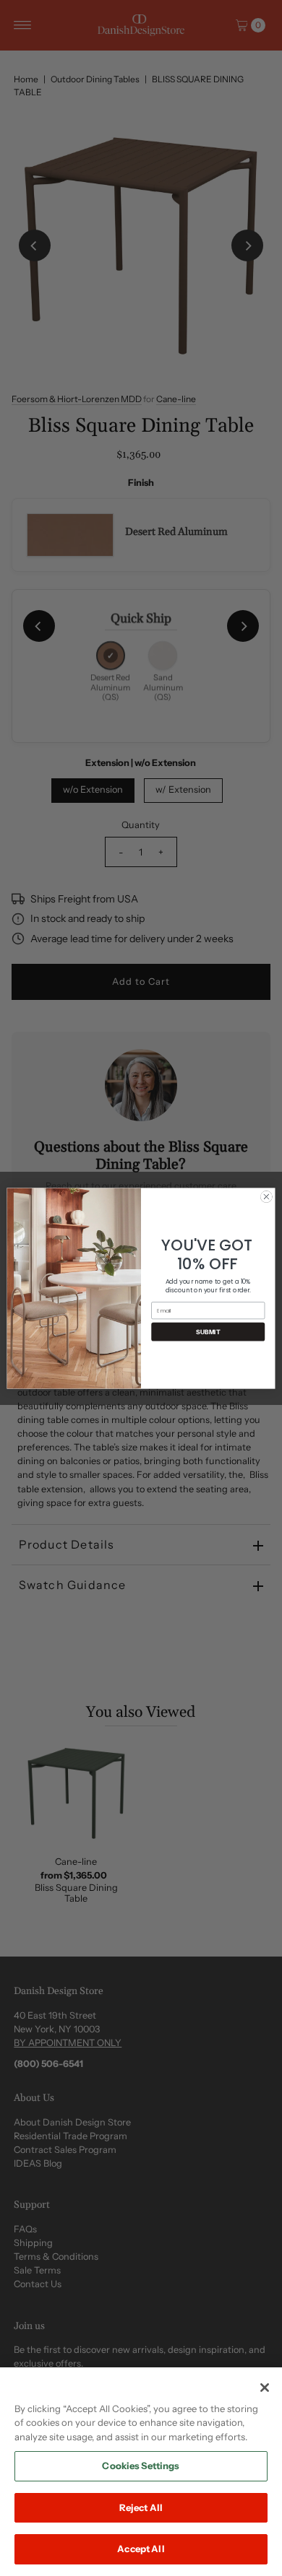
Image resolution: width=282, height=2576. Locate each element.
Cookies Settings (141, 2466)
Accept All (141, 2549)
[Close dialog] (266, 1197)
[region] (141, 2472)
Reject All (141, 2507)
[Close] (265, 2388)
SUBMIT (208, 1331)
